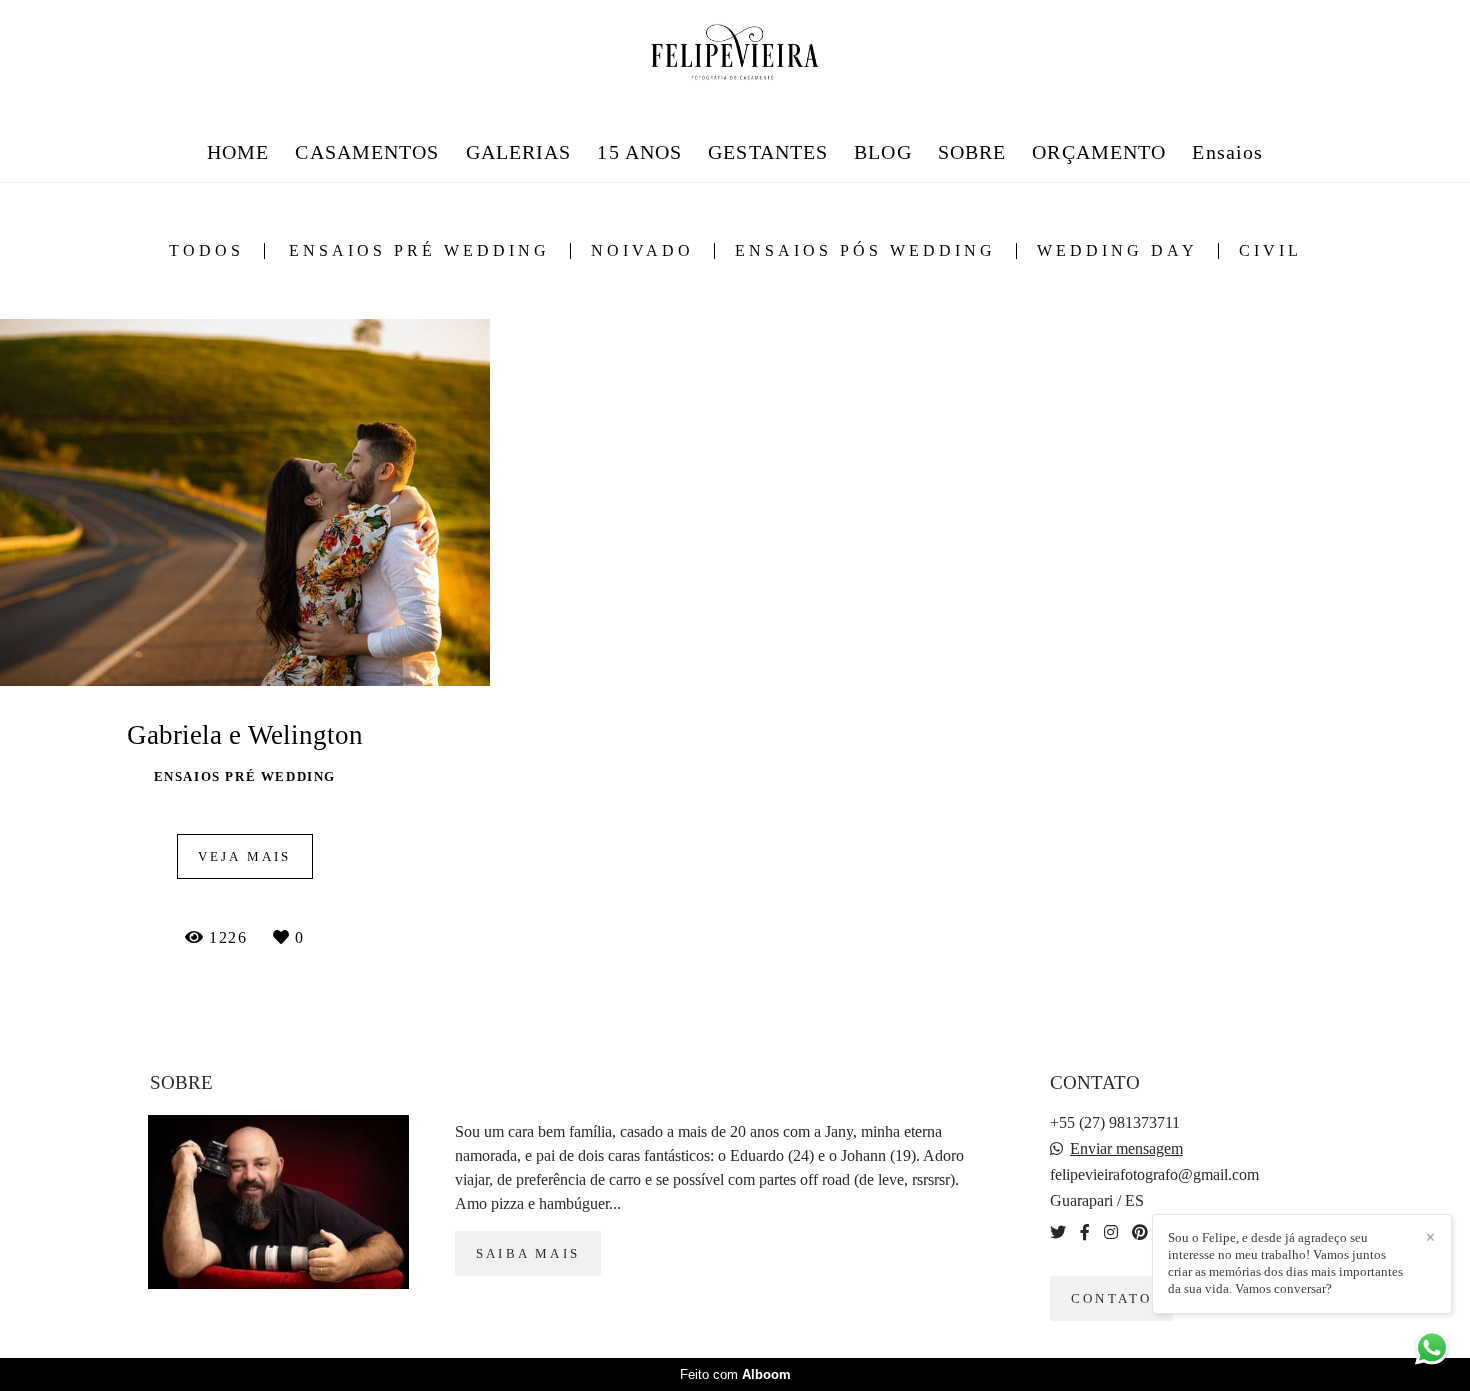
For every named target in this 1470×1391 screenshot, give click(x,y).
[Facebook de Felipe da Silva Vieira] (1085, 1232)
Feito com (735, 1374)
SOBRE (972, 152)
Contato (1111, 1298)
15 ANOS (639, 152)
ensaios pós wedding (865, 251)
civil (1270, 251)
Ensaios (1227, 152)
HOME (238, 152)
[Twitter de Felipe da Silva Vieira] (1058, 1232)
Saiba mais (528, 1253)
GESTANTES (768, 152)
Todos (206, 251)
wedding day (1117, 251)
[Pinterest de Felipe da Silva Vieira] (1140, 1232)
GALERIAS (519, 152)
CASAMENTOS (367, 152)
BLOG (882, 152)
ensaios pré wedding (419, 251)
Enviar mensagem (1126, 1149)
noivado (642, 251)
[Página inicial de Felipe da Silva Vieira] (735, 53)
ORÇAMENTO (1099, 152)
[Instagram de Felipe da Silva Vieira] (1111, 1232)
